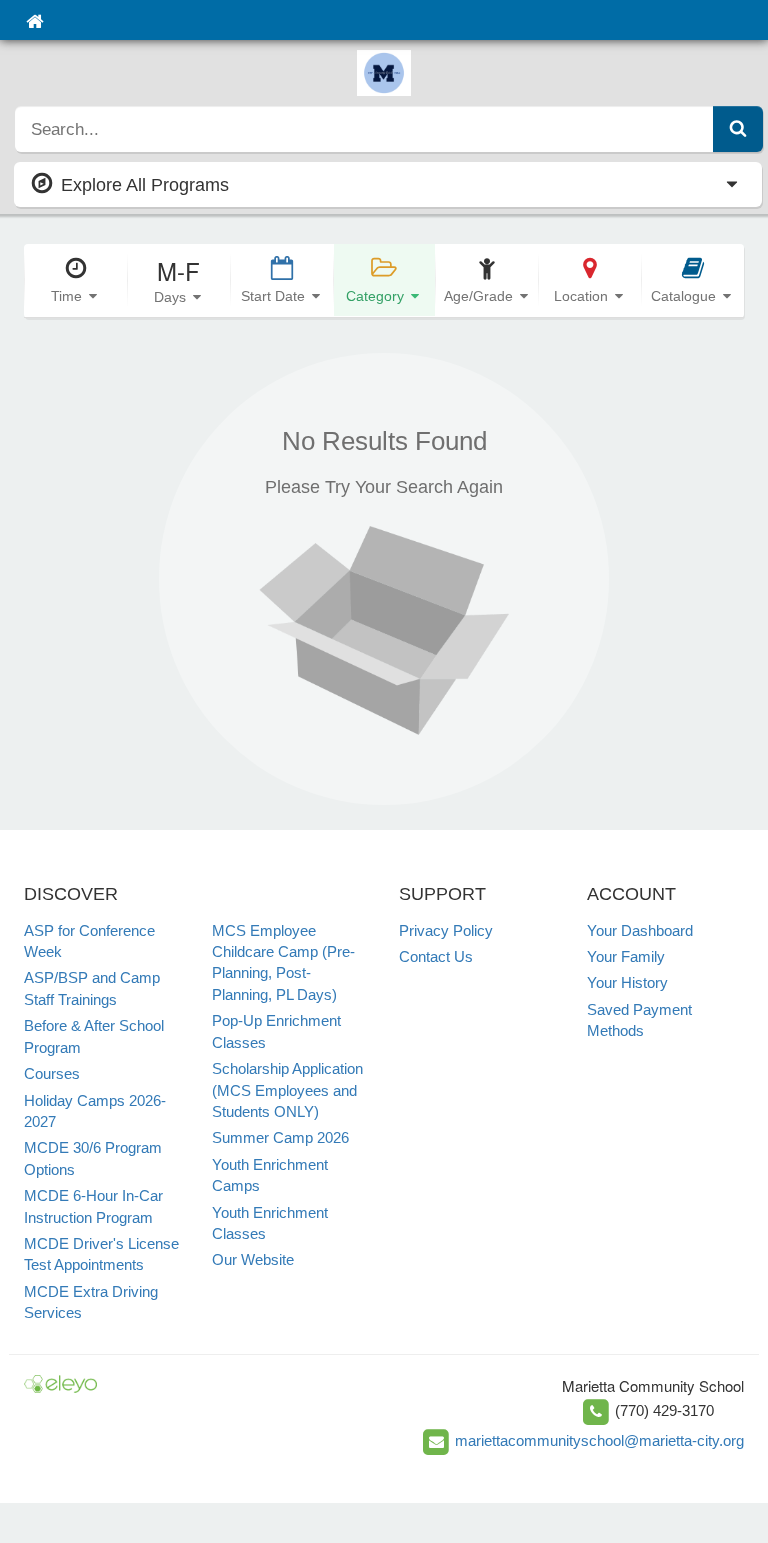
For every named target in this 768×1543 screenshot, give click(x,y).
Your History (627, 982)
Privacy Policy (446, 930)
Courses (52, 1073)
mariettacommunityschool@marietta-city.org (599, 1440)
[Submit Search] (738, 129)
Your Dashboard (640, 930)
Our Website (253, 1259)
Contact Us (436, 956)
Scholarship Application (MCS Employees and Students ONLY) (287, 1090)
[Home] (34, 20)
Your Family (626, 956)
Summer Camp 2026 (280, 1137)
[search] (364, 129)
